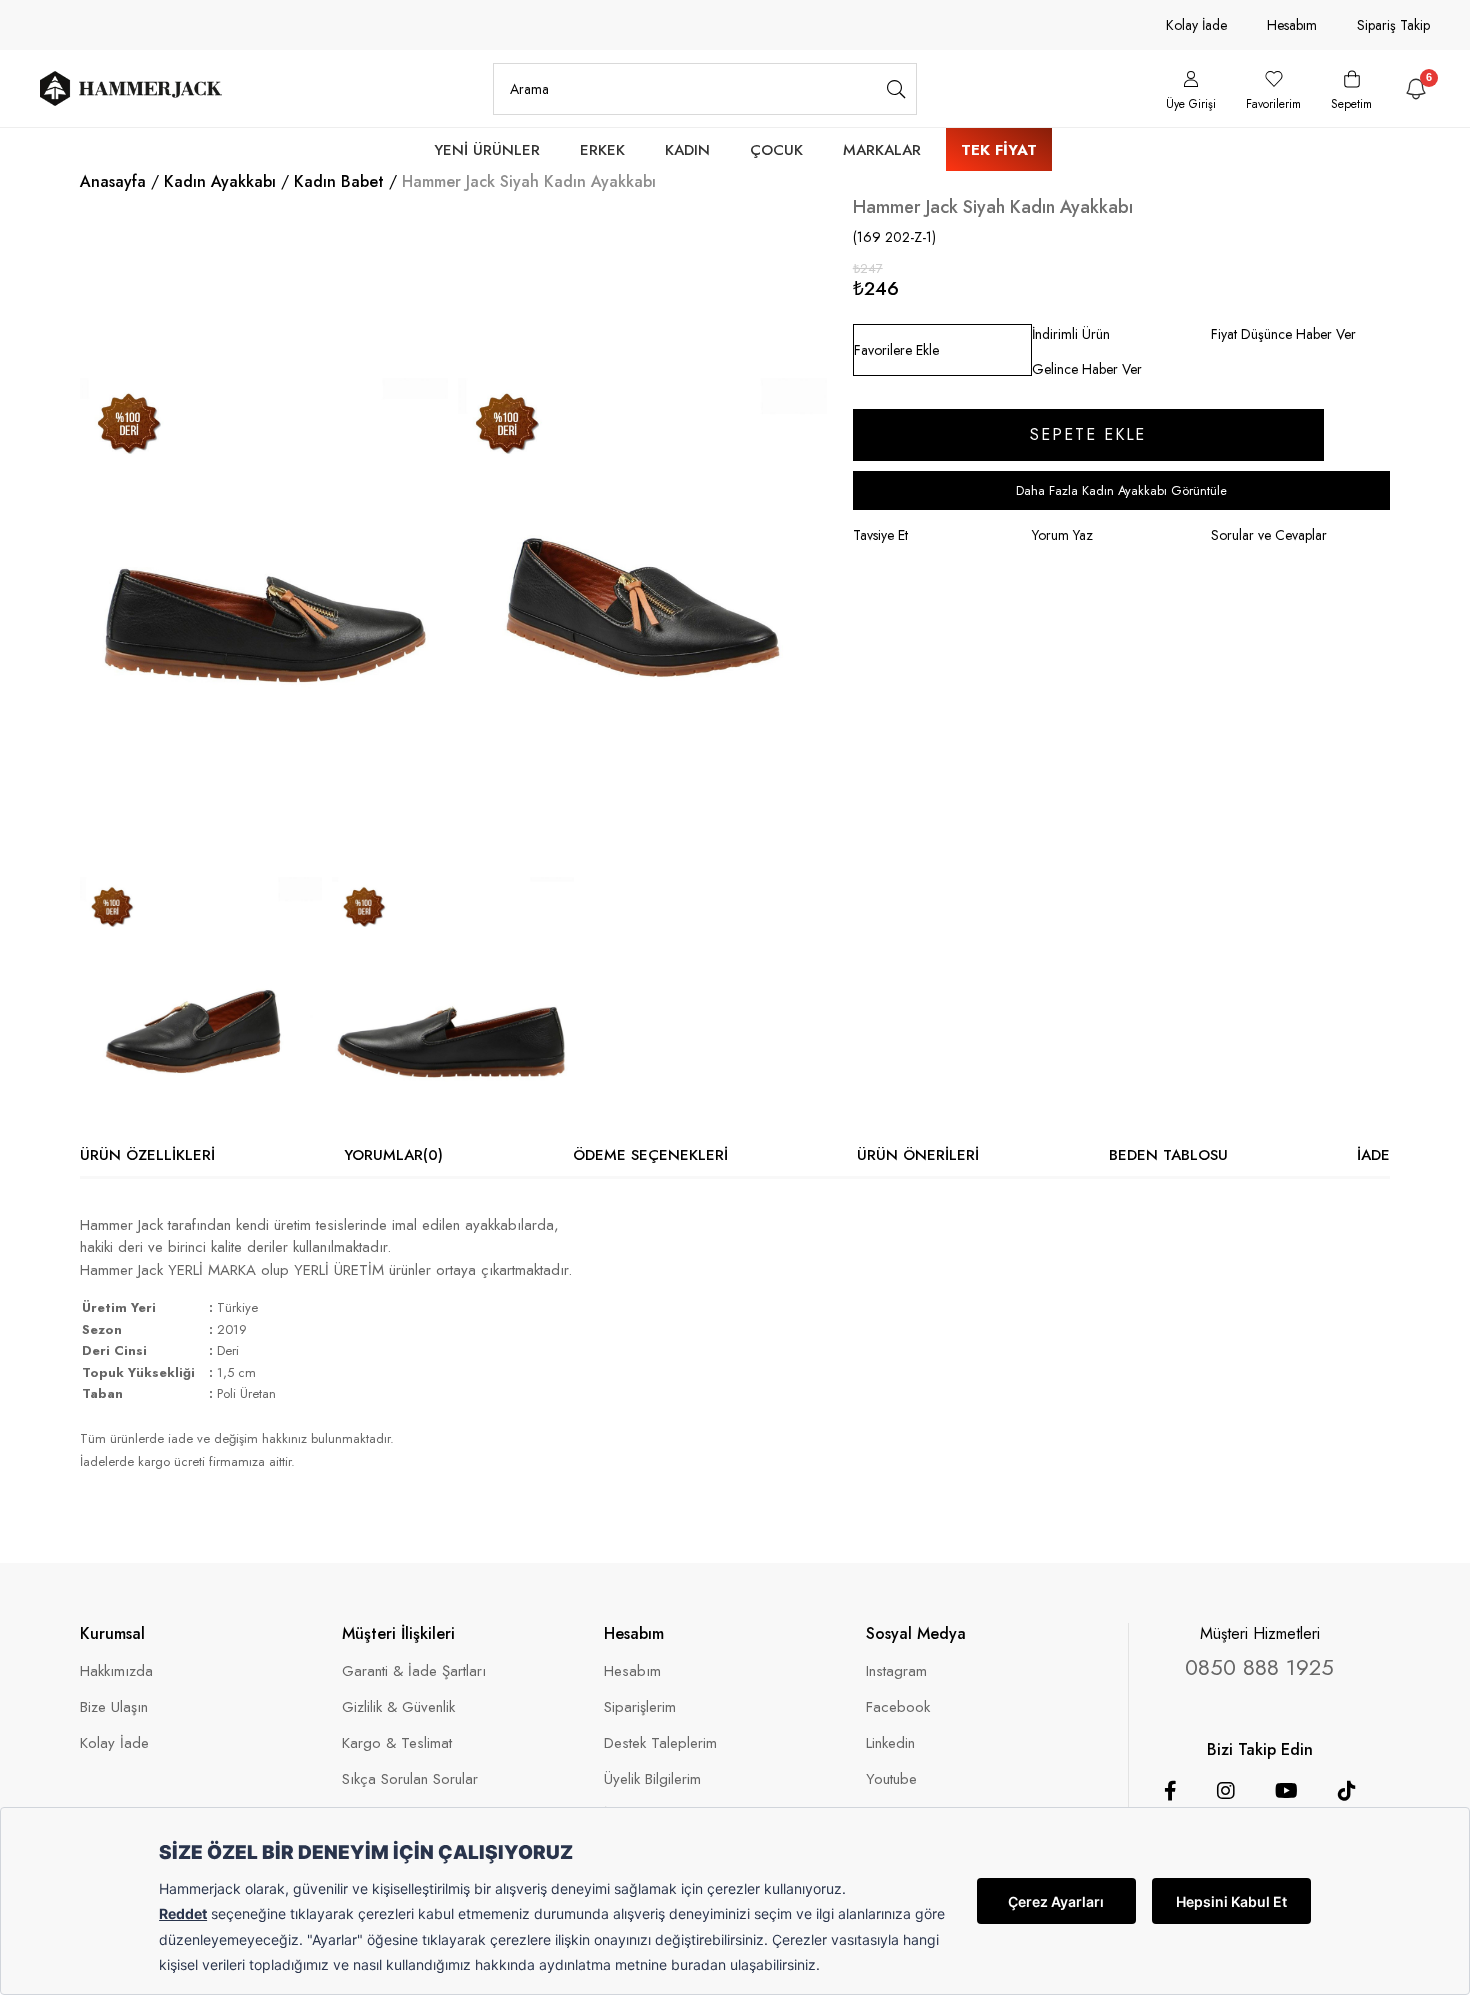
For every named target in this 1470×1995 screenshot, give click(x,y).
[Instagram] (1226, 1791)
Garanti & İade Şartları (414, 1671)
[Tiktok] (1347, 1791)
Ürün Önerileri (918, 1155)
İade (1373, 1155)
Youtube (891, 1779)
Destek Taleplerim (660, 1743)
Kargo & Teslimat (397, 1743)
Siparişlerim (640, 1707)
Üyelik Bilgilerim (652, 1779)
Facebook (898, 1707)
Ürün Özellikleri (147, 1155)
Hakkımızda (116, 1671)
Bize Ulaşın (114, 1707)
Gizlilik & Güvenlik (398, 1707)
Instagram (896, 1671)
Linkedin (890, 1743)
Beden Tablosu (1168, 1155)
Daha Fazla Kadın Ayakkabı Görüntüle (1121, 490)
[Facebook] (1170, 1791)
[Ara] (896, 89)
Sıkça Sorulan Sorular (410, 1779)
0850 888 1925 (1259, 1667)
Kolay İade (1196, 25)
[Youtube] (1286, 1791)
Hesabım (1292, 25)
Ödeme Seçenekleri (650, 1155)
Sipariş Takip (1393, 25)
